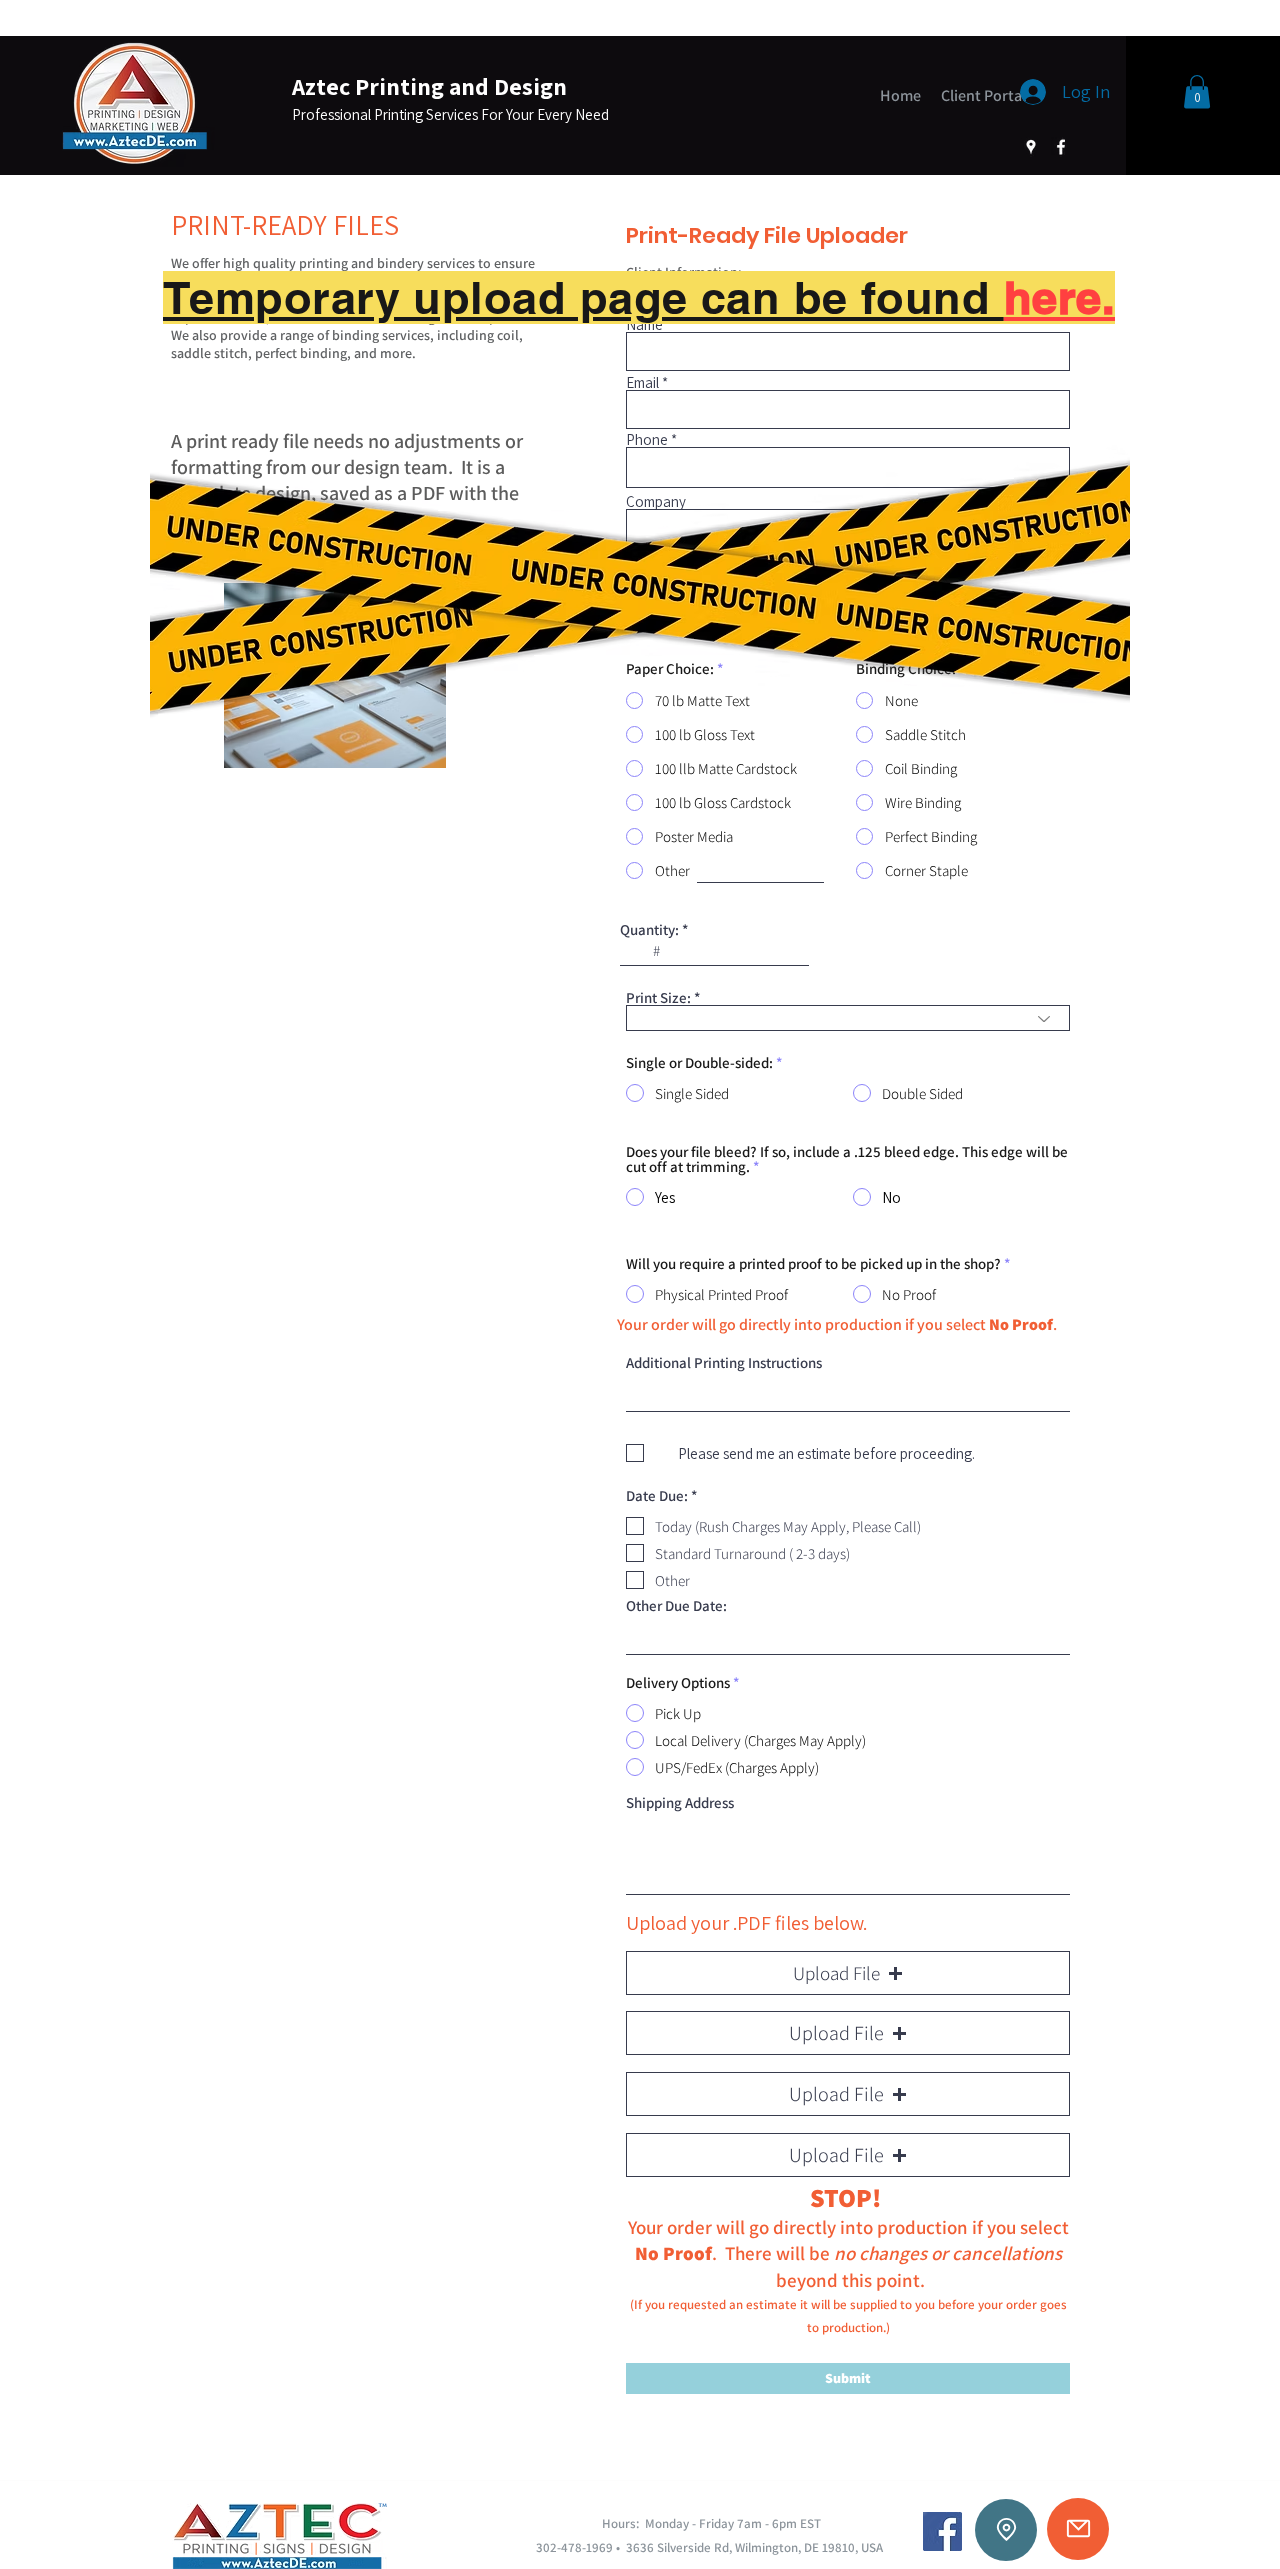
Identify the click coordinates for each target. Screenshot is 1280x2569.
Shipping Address (680, 1802)
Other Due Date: (676, 1605)
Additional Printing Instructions (724, 1362)
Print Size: (658, 997)
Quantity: (649, 929)
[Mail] (1078, 2529)
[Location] (1006, 2530)
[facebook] (1061, 147)
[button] (1197, 91)
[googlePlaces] (1031, 147)
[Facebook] (942, 2531)
